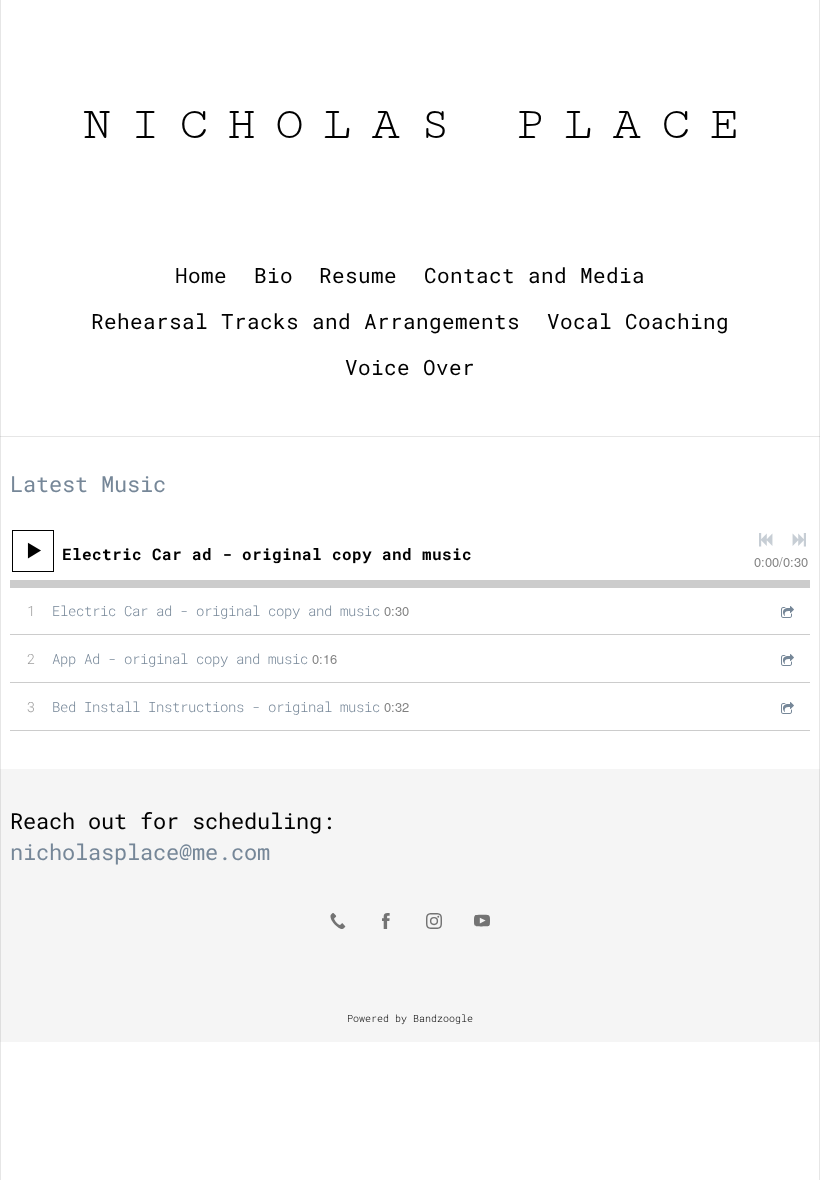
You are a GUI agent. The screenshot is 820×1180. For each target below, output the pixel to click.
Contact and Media (534, 275)
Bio (273, 275)
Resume (358, 275)
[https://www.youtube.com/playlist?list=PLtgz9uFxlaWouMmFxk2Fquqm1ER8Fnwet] (482, 921)
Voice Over (410, 367)
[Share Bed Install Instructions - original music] (786, 706)
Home (201, 275)
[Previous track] (766, 540)
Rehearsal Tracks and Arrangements (305, 321)
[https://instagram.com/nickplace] (434, 921)
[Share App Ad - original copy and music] (786, 658)
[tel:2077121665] (338, 921)
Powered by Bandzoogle (410, 1018)
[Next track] (799, 540)
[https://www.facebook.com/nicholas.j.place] (386, 921)
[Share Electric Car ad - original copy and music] (786, 610)
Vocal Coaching (638, 321)
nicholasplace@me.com (140, 851)
